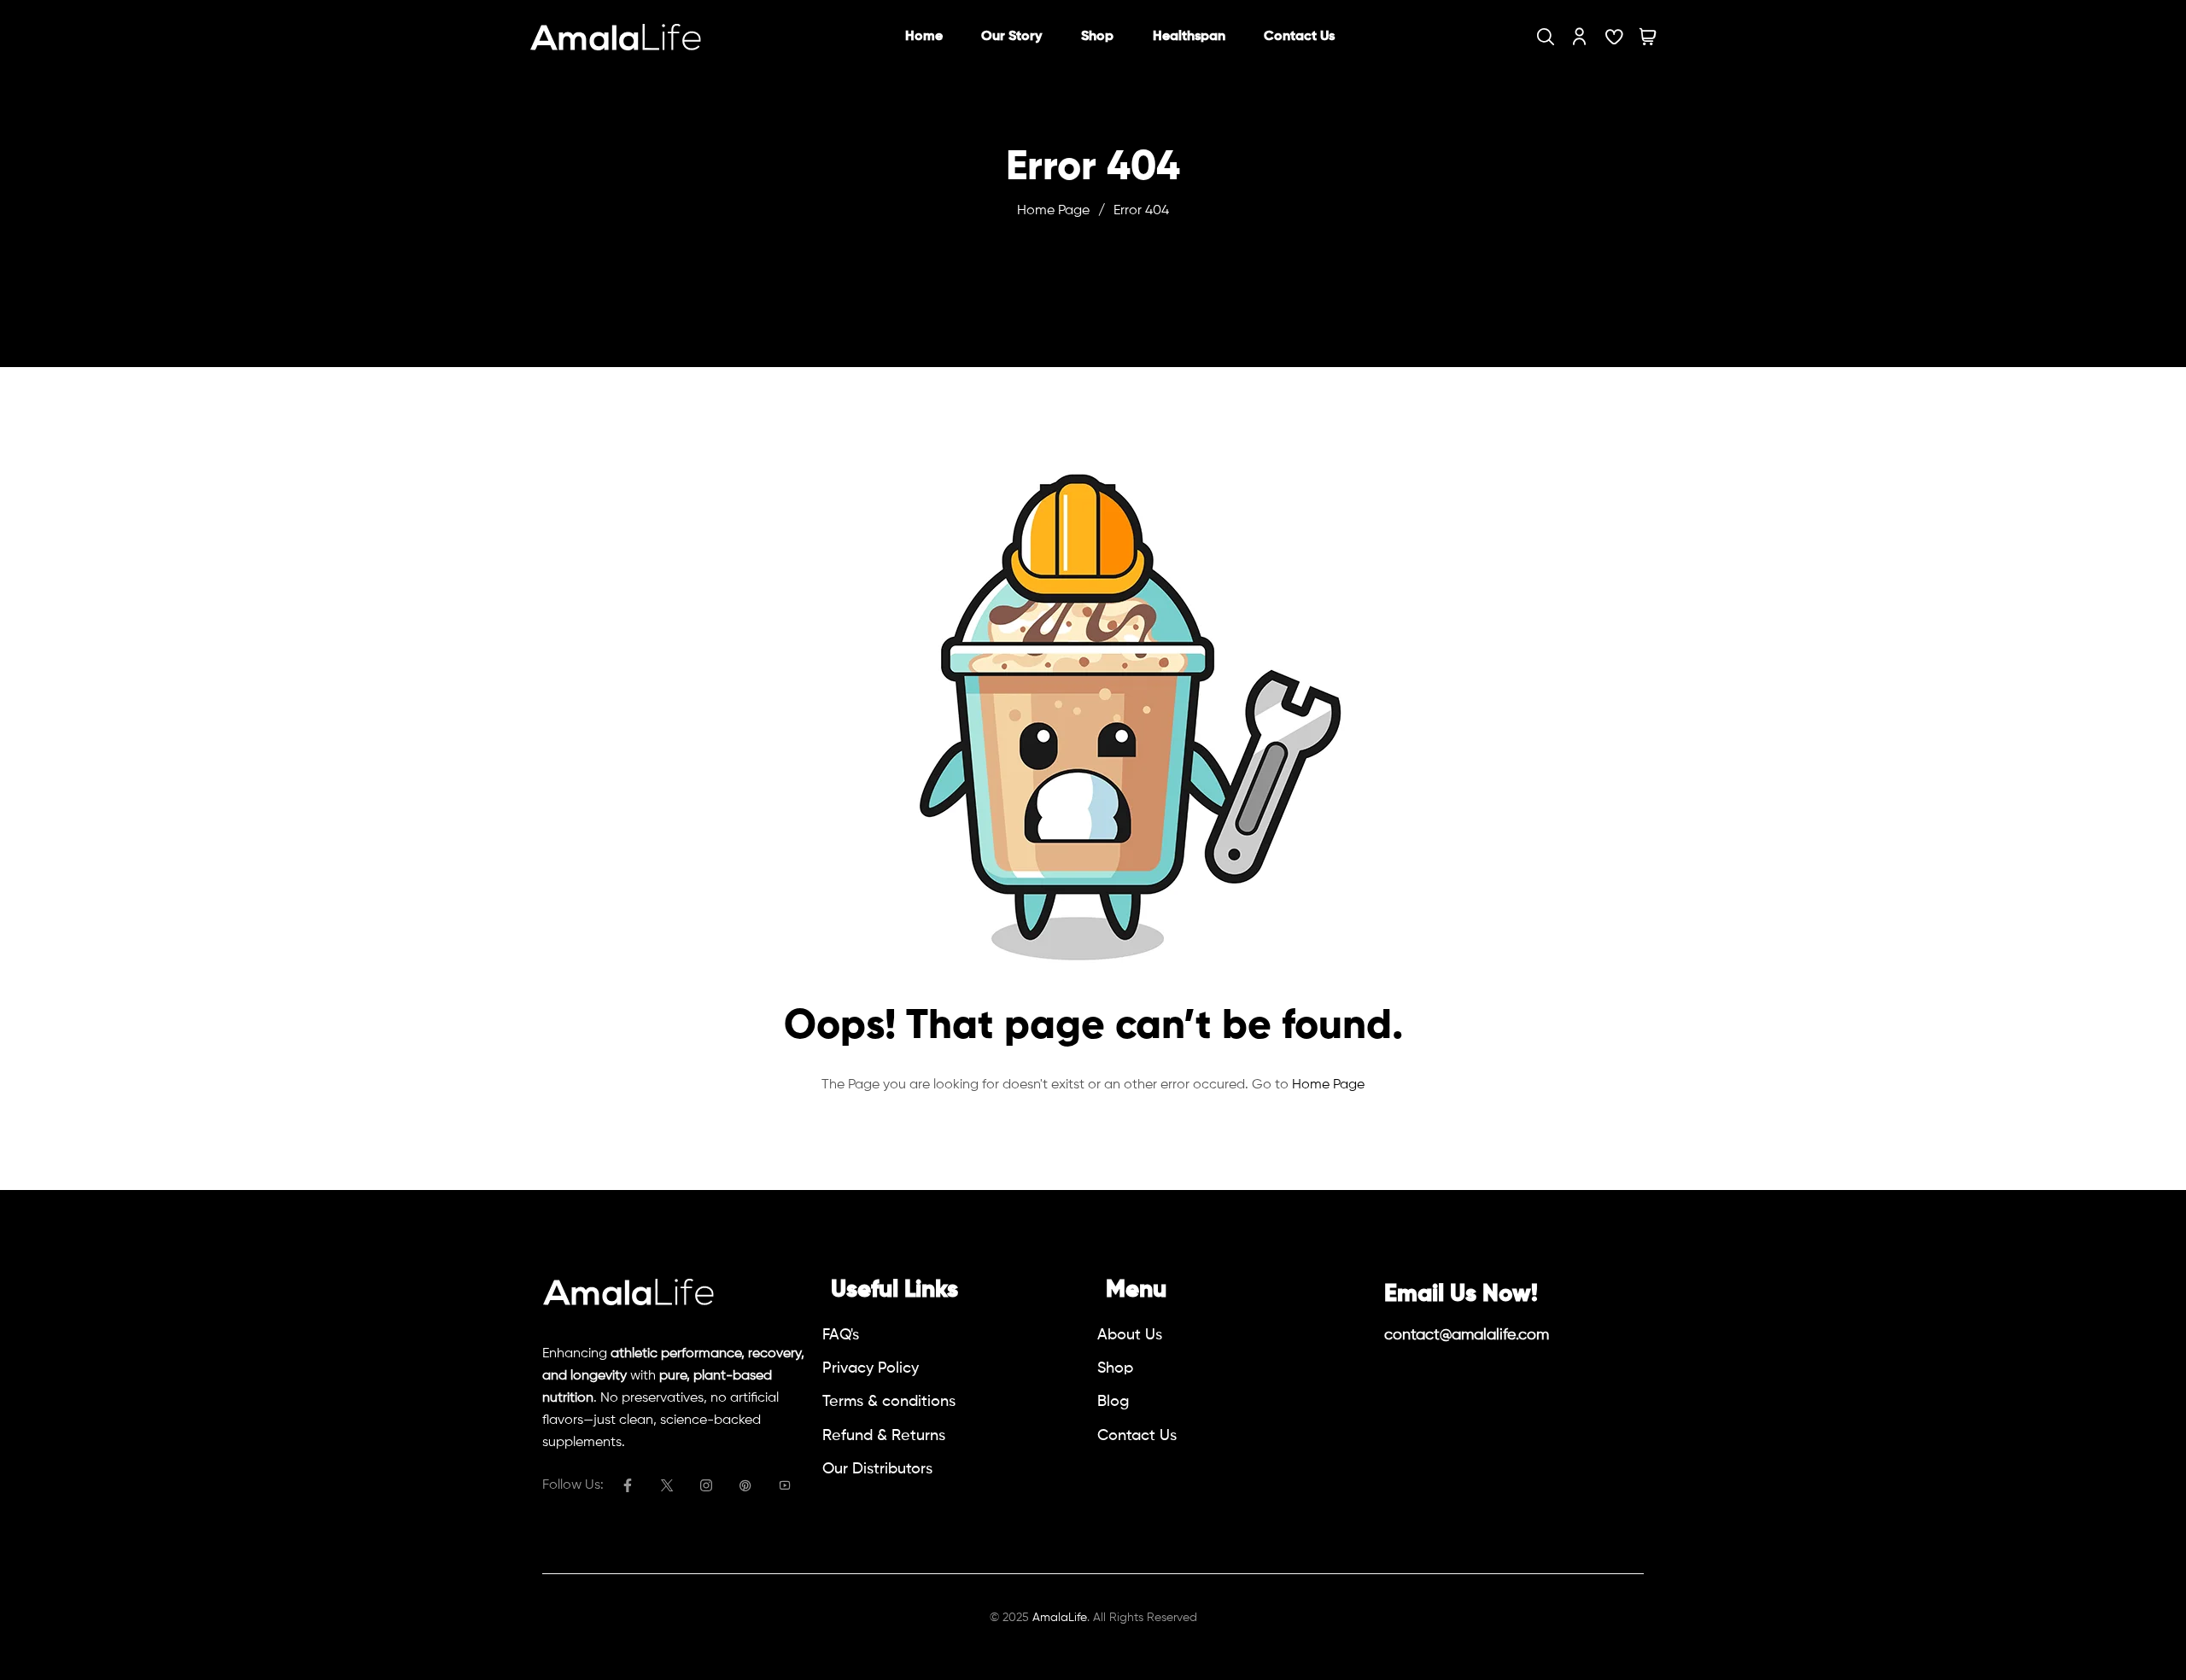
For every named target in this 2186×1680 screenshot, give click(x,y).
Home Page (1053, 211)
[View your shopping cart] (1648, 37)
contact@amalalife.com (1467, 1335)
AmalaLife (1060, 1618)
